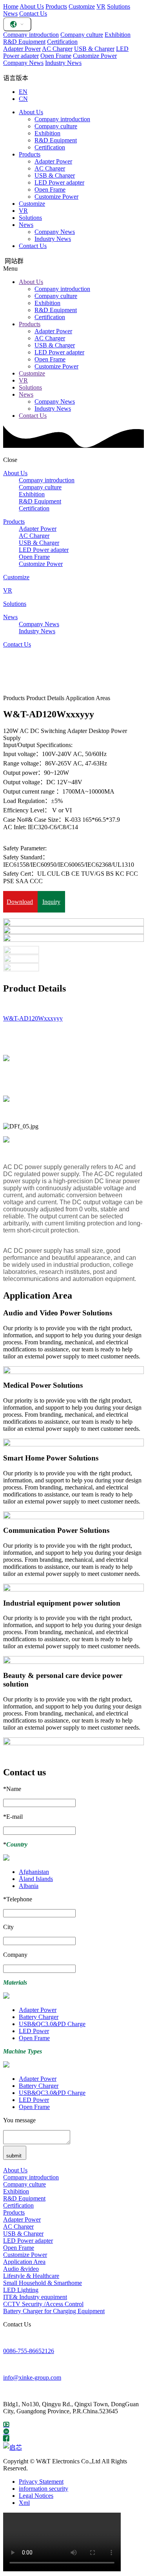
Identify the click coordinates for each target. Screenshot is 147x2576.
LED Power (34, 2031)
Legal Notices (36, 2496)
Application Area (24, 2262)
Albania (29, 1886)
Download (20, 902)
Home (11, 6)
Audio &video (21, 2269)
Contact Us (33, 13)
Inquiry (51, 902)
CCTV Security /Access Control (43, 2304)
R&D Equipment (24, 42)
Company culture (82, 35)
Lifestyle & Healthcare (31, 2276)
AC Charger (57, 49)
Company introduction (31, 35)
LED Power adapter (59, 182)
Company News (23, 63)
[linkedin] (6, 2431)
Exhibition (118, 35)
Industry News (63, 63)
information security (44, 2489)
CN (23, 99)
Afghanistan (34, 1872)
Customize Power (95, 56)
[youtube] (6, 2424)
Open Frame (56, 56)
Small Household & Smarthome (43, 2283)
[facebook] (6, 2439)
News (10, 13)
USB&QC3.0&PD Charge (52, 2024)
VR (101, 6)
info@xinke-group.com (32, 2378)
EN (23, 92)
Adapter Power (22, 49)
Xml (24, 2503)
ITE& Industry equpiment (35, 2297)
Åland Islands (36, 1879)
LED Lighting (21, 2290)
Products (56, 6)
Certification (62, 42)
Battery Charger (39, 2017)
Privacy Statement (41, 2482)
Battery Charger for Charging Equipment (54, 2311)
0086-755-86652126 (29, 2351)
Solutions (119, 6)
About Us (32, 6)
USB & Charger (94, 49)
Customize (82, 6)
